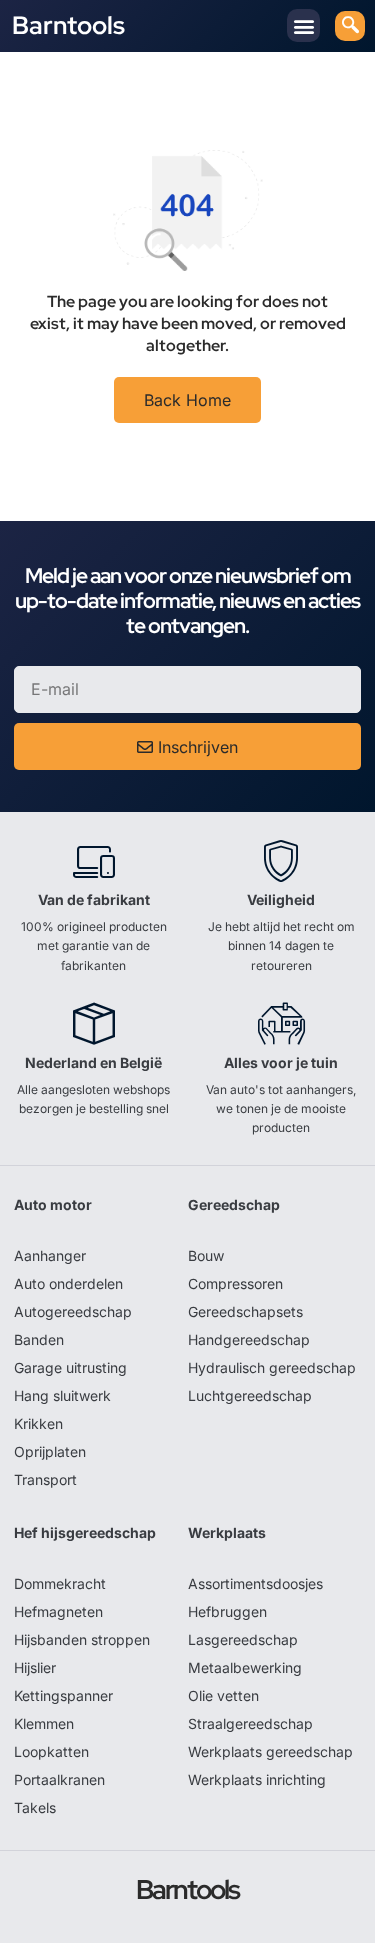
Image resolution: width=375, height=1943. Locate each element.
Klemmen (44, 1723)
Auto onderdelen (68, 1283)
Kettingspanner (63, 1695)
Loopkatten (51, 1751)
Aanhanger (50, 1255)
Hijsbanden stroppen (82, 1639)
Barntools (68, 25)
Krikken (38, 1423)
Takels (35, 1807)
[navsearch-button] (350, 26)
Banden (39, 1339)
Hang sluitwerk (62, 1395)
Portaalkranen (59, 1779)
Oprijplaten (50, 1451)
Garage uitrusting (70, 1367)
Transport (45, 1479)
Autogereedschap (73, 1311)
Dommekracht (60, 1583)
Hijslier (35, 1667)
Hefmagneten (58, 1611)
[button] (303, 25)
